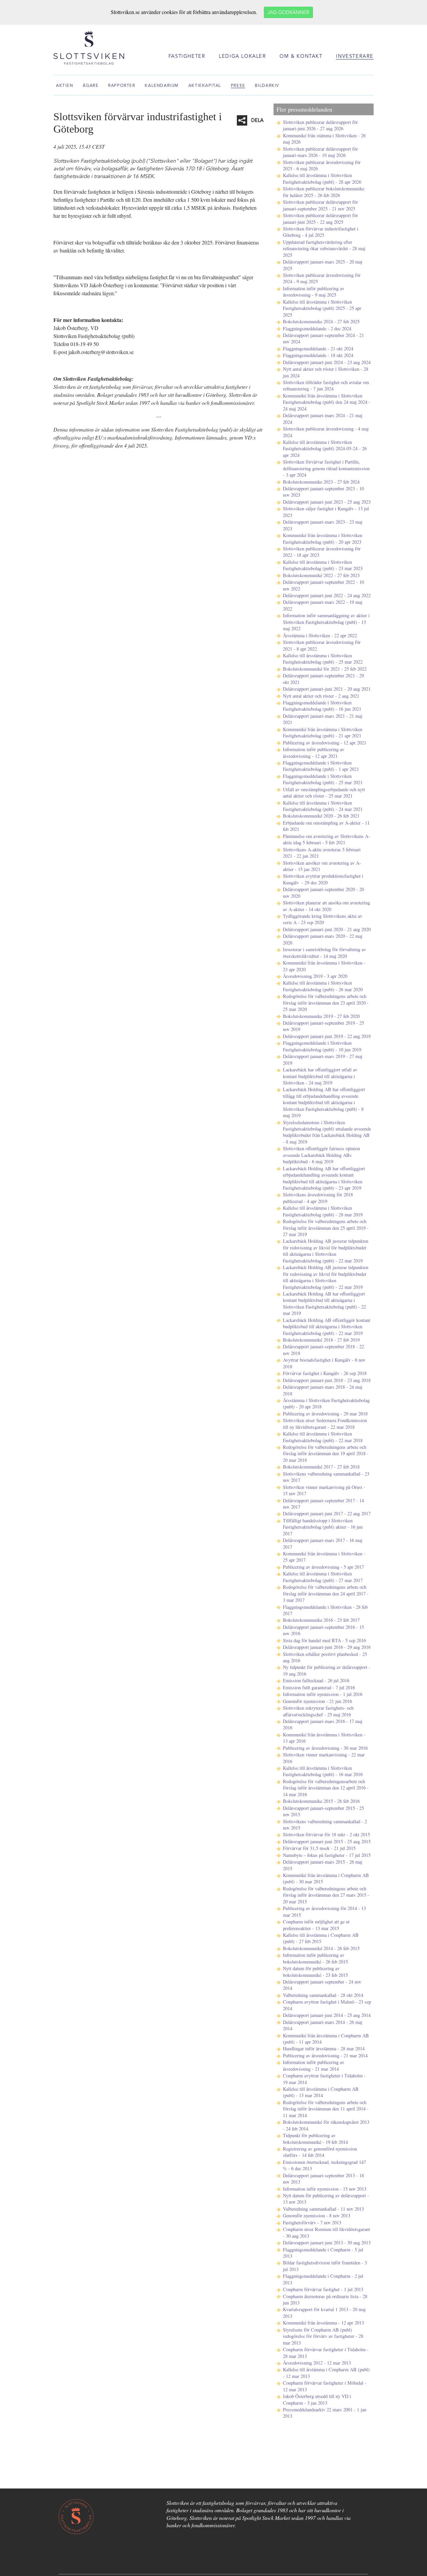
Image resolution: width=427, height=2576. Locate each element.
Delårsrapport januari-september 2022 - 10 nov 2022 (323, 585)
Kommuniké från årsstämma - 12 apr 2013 (323, 2323)
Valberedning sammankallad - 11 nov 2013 (323, 2209)
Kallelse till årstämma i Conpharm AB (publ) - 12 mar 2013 (326, 2373)
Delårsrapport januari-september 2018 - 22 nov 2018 (323, 1350)
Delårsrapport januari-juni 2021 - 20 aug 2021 (327, 689)
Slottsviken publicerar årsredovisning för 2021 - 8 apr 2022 (322, 645)
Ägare (91, 86)
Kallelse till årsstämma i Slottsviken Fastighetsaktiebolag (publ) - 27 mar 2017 (323, 1577)
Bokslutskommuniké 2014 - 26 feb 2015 (321, 1948)
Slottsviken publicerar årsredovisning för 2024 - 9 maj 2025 (322, 278)
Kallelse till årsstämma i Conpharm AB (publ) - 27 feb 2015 (321, 1938)
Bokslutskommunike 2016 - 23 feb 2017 (321, 1620)
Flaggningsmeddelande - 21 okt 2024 (318, 349)
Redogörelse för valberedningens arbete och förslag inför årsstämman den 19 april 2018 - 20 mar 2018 (326, 1453)
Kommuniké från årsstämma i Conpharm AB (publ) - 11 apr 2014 (326, 2039)
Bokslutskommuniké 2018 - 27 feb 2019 (321, 1340)
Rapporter (122, 86)
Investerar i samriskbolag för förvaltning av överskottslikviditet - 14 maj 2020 (324, 953)
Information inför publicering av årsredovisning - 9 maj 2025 (314, 292)
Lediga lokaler (242, 57)
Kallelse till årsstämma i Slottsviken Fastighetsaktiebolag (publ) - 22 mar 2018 (323, 1437)
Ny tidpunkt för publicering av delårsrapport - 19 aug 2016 (327, 1670)
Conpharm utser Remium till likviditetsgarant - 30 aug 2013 (326, 2232)
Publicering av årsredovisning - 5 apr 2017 (323, 1567)
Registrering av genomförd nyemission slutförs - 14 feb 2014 (320, 2152)
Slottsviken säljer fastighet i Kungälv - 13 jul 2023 (326, 512)
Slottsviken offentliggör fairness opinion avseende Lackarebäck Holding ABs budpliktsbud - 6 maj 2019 (321, 1155)
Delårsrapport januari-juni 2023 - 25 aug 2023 (327, 502)
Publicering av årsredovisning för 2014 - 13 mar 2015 (324, 1911)
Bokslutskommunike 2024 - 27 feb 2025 (321, 321)
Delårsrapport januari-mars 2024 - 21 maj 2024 (323, 418)
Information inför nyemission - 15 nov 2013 (325, 2189)
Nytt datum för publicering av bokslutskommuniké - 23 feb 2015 (315, 1971)
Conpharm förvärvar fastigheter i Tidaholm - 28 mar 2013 (326, 2353)
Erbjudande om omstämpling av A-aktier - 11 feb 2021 (326, 826)
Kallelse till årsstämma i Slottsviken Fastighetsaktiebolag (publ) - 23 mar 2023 (323, 565)
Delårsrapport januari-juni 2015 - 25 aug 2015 (327, 1841)
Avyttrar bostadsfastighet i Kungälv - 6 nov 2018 (324, 1363)
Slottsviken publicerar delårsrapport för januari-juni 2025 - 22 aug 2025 (320, 218)
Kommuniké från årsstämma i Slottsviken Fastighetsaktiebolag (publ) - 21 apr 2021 (323, 732)
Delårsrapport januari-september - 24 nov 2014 (322, 1985)
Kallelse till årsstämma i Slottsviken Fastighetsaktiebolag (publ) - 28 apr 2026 (322, 178)
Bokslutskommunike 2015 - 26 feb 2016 (321, 1801)
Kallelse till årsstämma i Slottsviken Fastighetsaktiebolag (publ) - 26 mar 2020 (323, 986)
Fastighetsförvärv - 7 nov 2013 (312, 2222)
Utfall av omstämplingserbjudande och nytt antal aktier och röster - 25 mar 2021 (324, 793)
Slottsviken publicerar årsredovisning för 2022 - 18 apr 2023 (322, 552)
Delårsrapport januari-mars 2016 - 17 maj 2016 (323, 1724)
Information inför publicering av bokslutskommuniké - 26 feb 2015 (315, 1958)
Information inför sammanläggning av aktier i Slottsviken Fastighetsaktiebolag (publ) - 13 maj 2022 (326, 622)
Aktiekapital (205, 86)
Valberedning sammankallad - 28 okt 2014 (323, 1995)
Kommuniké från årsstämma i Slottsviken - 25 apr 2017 (324, 1557)
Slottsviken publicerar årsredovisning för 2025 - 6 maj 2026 (322, 165)
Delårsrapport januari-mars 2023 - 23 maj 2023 (323, 525)
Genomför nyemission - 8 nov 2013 (317, 2215)
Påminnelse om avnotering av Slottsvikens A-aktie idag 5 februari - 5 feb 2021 (326, 839)
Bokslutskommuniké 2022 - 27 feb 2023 (321, 575)
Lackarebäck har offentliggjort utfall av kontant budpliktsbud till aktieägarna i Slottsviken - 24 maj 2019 (320, 1076)
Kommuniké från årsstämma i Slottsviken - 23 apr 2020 (324, 966)
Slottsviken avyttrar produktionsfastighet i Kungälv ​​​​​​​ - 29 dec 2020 (323, 879)
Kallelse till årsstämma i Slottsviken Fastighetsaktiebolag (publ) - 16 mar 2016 (323, 1771)
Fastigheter (187, 57)
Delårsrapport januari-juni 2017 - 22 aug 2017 (327, 1513)
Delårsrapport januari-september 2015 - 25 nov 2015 (323, 1811)
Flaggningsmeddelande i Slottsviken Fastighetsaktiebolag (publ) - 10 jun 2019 (322, 1046)
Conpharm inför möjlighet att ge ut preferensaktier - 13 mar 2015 (316, 1925)
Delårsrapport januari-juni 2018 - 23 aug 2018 (327, 1380)
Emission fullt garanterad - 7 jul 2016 (319, 1687)
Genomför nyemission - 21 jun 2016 (317, 1701)
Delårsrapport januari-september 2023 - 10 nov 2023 (323, 492)
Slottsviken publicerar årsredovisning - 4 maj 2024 (326, 432)
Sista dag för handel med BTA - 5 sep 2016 (324, 1640)
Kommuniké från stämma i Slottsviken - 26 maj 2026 (324, 139)
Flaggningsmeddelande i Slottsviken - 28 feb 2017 (325, 1610)
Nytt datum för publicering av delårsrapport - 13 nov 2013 (326, 2199)
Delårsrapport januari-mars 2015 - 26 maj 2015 (323, 1865)
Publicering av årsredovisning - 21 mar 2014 (325, 2055)
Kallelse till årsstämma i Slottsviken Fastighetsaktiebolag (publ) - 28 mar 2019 (323, 1211)
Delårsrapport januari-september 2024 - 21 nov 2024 (323, 338)
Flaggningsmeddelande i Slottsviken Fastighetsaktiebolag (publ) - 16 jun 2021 (322, 706)
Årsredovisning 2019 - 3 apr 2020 (315, 976)
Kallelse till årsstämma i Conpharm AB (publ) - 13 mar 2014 (321, 2092)
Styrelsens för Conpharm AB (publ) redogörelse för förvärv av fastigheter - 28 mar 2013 (323, 2336)
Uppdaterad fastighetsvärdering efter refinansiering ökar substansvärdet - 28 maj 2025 (324, 248)
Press (238, 86)
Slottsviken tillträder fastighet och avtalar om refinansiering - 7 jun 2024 (326, 385)
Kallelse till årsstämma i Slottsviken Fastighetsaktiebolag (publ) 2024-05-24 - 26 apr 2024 (325, 449)
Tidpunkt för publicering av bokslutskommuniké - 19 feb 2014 (315, 2138)
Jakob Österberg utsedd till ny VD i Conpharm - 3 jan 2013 (317, 2399)
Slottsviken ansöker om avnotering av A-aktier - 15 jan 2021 (322, 866)
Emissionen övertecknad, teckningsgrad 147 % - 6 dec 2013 (324, 2165)
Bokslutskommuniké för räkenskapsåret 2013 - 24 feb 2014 (326, 2125)
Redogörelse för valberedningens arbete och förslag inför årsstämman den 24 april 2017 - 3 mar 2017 (326, 1593)
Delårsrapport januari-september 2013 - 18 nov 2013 (323, 2179)
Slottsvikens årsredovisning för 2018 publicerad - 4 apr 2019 (318, 1198)
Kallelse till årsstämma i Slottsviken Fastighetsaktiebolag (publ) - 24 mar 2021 (323, 806)
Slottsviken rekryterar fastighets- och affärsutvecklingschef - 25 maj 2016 (318, 1711)
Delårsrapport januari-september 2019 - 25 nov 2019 (323, 1026)
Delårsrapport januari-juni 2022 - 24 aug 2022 (327, 595)
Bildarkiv (267, 86)
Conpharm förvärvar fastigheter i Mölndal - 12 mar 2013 (325, 2386)
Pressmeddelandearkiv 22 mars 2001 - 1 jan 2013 (325, 2413)
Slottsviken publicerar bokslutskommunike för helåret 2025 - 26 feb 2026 (324, 192)
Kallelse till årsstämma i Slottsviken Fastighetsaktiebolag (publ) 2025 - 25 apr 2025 (322, 308)
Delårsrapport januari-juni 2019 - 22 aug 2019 (327, 1036)
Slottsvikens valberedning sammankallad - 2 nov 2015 (325, 1825)
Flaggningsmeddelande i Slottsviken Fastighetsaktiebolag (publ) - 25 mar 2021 (323, 779)
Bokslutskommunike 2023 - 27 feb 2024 (321, 482)
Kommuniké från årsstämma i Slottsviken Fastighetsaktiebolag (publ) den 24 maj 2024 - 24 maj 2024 (327, 402)
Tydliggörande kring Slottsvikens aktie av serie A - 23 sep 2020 (323, 919)
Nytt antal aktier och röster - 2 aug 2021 (321, 696)
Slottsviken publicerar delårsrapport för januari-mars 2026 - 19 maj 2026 (320, 152)
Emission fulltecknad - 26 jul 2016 (316, 1680)
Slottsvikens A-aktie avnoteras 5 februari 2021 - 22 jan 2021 (322, 853)
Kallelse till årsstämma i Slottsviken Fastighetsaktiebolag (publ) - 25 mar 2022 (323, 659)
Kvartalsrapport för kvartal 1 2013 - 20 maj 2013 (324, 2312)
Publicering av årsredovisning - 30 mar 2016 (325, 1748)
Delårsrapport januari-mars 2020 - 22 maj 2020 (323, 939)
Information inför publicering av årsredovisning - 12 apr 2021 (314, 752)
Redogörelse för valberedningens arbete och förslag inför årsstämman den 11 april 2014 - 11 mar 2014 (326, 2109)
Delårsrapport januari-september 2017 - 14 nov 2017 (323, 1504)
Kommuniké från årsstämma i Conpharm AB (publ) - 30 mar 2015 (326, 1878)
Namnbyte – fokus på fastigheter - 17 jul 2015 (327, 1855)
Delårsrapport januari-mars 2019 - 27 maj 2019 (323, 1059)
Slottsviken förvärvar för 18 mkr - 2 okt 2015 (326, 1834)
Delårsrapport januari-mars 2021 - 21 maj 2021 (323, 719)
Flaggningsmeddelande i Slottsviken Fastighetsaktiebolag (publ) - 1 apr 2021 (321, 766)
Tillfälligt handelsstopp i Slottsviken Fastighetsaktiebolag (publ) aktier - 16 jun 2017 (323, 1527)
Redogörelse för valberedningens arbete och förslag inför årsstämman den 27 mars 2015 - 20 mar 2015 (326, 1895)
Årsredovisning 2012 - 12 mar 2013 (317, 2363)
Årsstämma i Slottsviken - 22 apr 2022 (320, 635)
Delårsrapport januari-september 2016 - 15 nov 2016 (323, 1630)
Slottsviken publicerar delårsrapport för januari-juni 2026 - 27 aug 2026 (320, 125)
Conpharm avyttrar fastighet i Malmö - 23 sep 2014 (327, 2005)
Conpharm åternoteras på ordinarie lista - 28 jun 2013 (325, 2299)
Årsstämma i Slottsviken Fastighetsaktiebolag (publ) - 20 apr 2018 (326, 1403)
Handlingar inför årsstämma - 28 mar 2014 (324, 2048)
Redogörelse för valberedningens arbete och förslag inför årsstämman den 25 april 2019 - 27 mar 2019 (326, 1228)
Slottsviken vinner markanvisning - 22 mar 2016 (324, 1758)
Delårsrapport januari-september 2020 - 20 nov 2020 (323, 892)
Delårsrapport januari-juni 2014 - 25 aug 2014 (327, 2015)
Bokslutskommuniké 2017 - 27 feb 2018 (321, 1467)
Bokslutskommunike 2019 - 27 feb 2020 (321, 1016)
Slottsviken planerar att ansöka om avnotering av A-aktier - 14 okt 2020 (326, 906)
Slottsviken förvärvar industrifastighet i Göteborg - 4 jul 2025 (321, 232)
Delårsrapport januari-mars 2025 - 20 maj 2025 (323, 265)
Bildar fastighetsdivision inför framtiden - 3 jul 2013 (325, 2266)
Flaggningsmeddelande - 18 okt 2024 (318, 355)
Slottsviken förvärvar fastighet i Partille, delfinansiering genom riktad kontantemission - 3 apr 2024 (326, 468)
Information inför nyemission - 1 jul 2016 (323, 1694)
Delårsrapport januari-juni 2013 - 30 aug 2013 (327, 2243)
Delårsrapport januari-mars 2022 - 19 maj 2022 (323, 605)
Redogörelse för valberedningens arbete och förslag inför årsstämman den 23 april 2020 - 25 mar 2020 (326, 1003)
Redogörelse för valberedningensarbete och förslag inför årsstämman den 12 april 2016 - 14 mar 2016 (326, 1788)
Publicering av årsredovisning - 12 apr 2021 (325, 743)
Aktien (65, 86)
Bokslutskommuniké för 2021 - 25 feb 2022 (325, 669)
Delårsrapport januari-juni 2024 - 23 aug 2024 (327, 362)
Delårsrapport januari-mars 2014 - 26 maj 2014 (323, 2025)
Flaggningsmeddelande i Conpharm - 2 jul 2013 (323, 2279)
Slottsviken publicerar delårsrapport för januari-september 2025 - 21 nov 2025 (320, 205)
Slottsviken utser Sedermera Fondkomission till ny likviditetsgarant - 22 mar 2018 (325, 1423)
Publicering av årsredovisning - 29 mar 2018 (325, 1414)
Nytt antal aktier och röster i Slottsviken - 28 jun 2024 (326, 372)
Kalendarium (162, 86)
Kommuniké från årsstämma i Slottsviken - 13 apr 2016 (324, 1738)
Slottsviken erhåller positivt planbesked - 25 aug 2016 (325, 1657)
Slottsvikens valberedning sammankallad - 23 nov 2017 (326, 1477)
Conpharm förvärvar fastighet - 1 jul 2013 (323, 2289)
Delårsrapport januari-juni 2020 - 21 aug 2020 (327, 929)
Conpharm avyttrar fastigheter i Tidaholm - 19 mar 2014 (324, 2079)
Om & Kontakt (301, 57)
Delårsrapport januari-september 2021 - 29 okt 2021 (323, 679)
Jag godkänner (288, 13)
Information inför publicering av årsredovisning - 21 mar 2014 (314, 2065)
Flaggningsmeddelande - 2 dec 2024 (317, 328)
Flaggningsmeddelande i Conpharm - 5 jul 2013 (323, 2253)
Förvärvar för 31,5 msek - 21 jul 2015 (319, 1848)
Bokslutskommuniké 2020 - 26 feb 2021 (321, 816)
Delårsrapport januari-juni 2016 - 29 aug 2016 (327, 1647)
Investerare (355, 57)
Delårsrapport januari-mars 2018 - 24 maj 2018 (323, 1390)
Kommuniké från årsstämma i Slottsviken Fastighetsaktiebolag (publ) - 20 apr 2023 (323, 538)
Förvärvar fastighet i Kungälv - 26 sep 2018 (325, 1373)
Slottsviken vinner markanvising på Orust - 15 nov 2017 (324, 1490)
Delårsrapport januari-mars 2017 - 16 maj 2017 (323, 1543)
